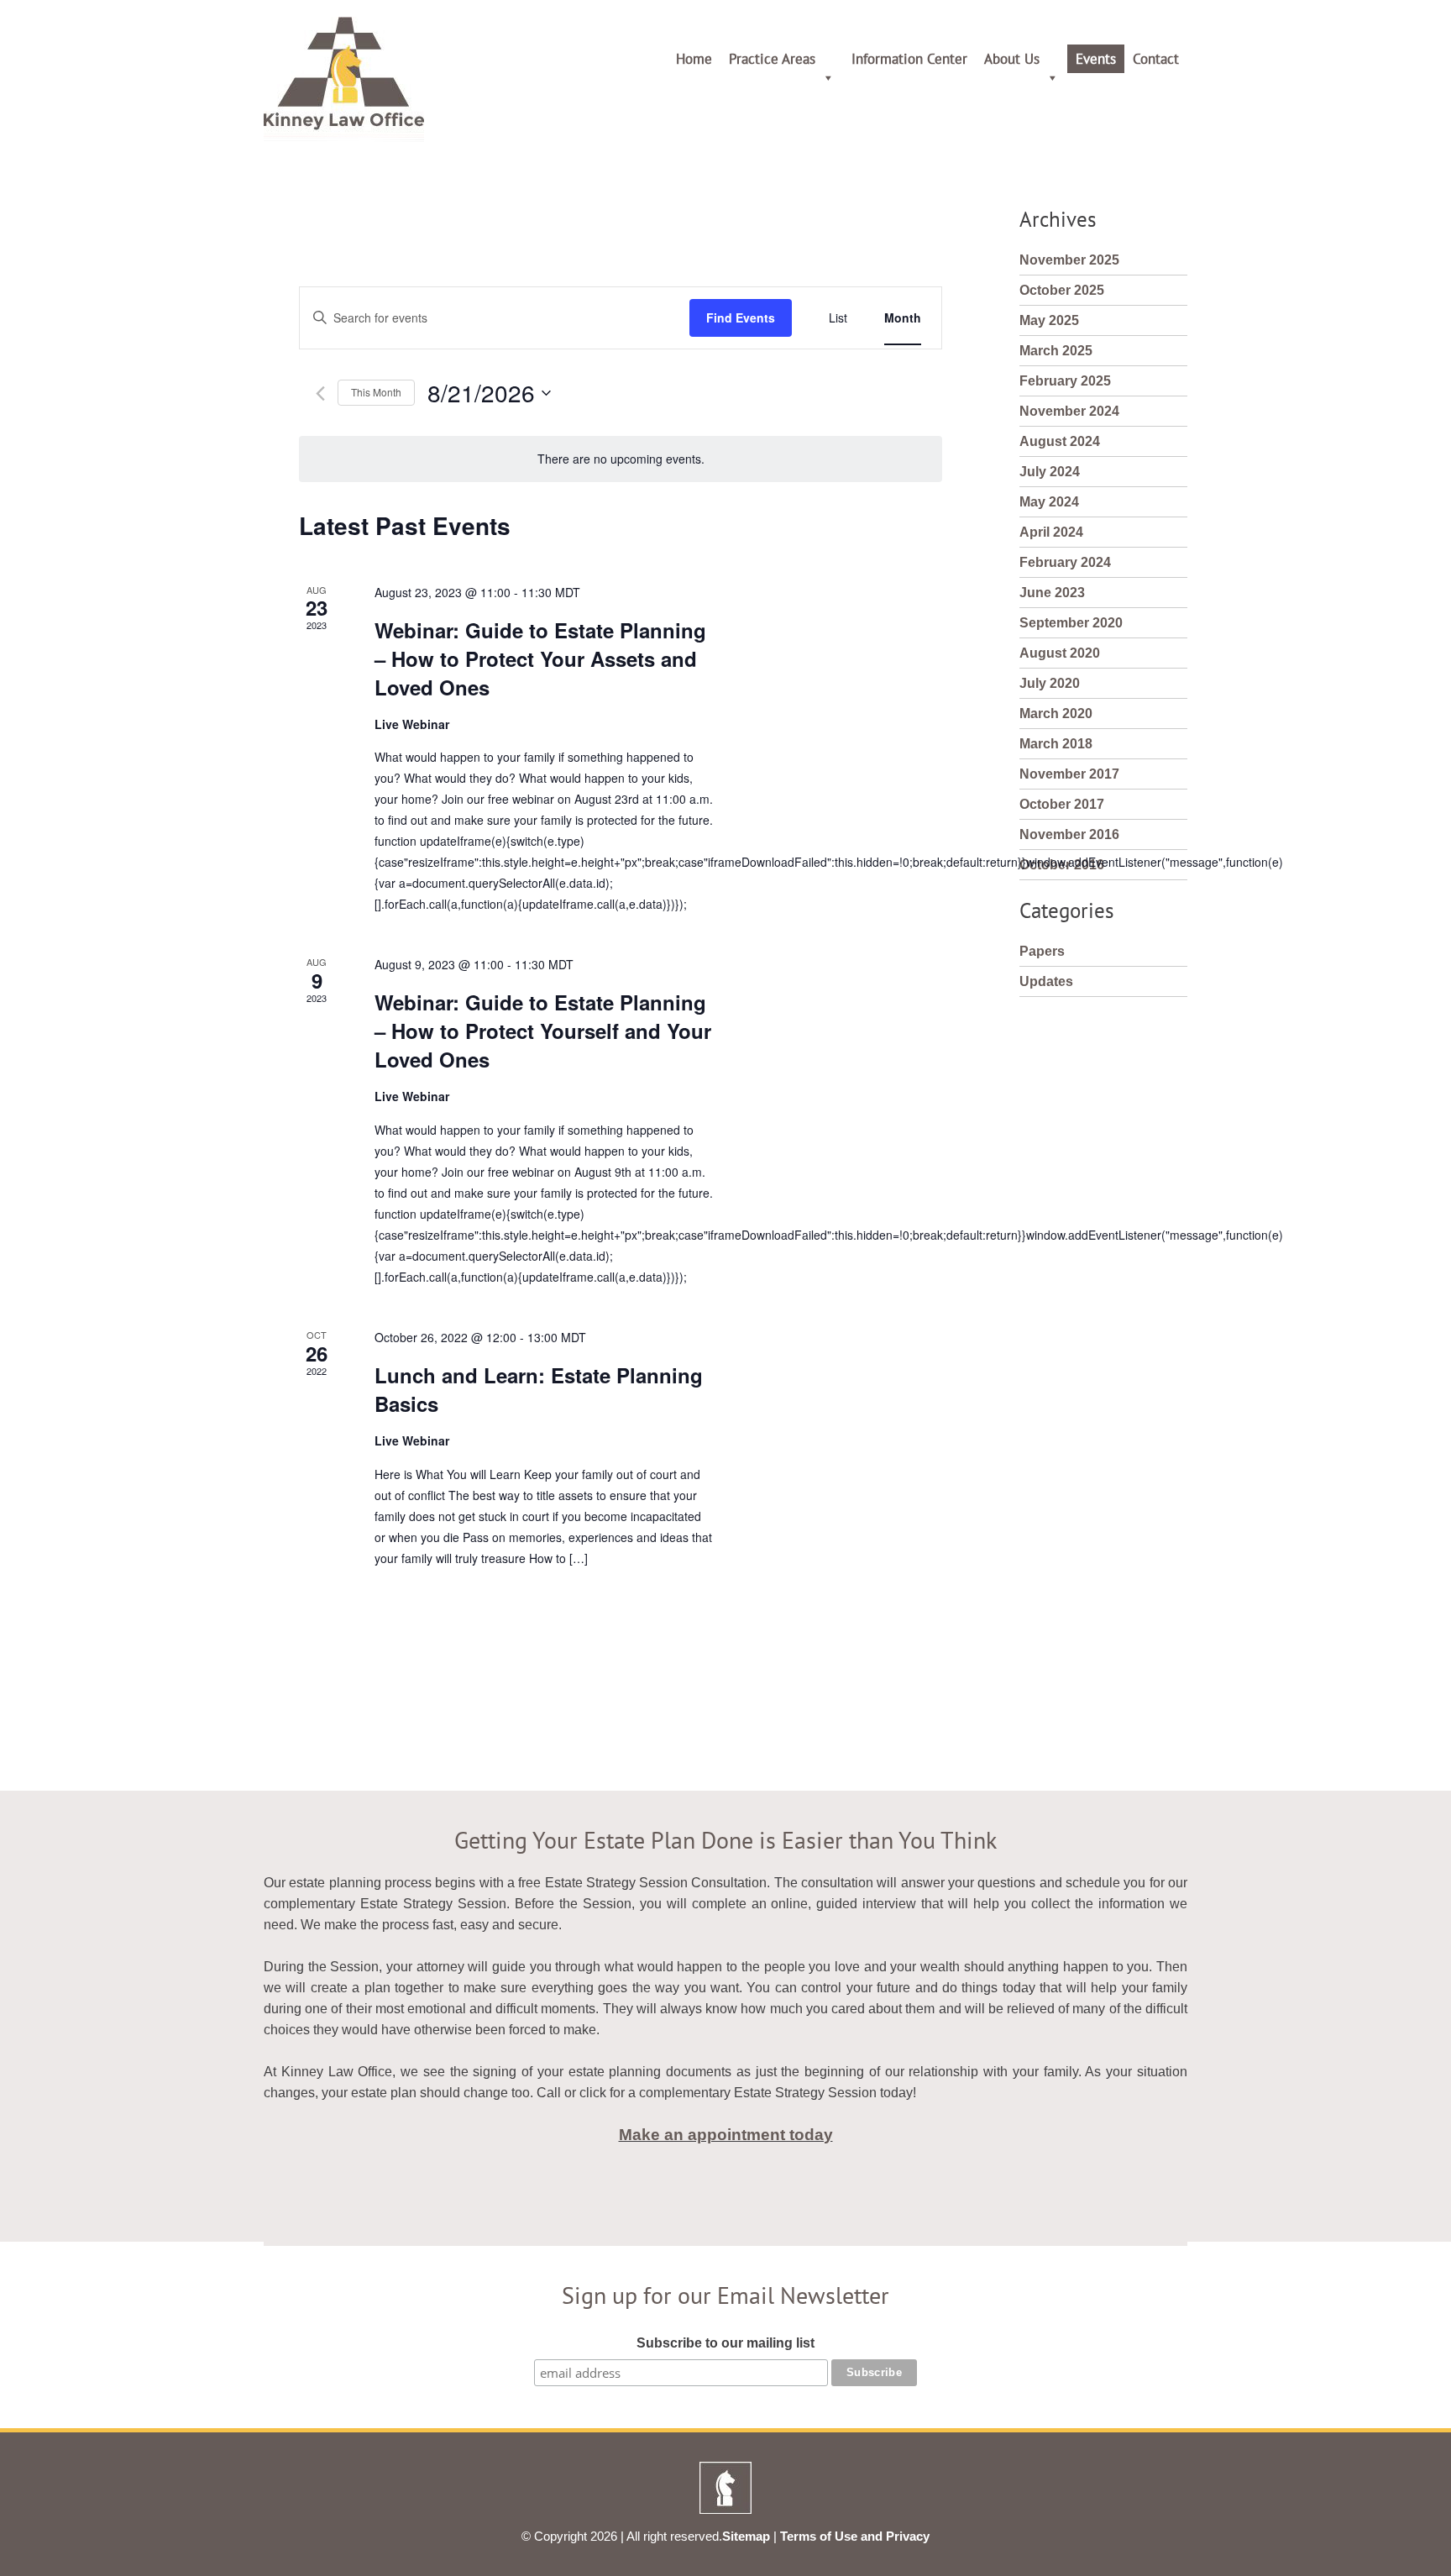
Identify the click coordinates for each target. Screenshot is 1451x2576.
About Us (1012, 59)
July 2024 (1050, 472)
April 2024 (1051, 532)
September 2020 (1071, 623)
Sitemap (746, 2536)
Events (1096, 59)
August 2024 (1060, 441)
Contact (1156, 59)
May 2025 (1049, 320)
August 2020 (1060, 653)
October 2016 (1062, 865)
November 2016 (1069, 834)
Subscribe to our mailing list (725, 2343)
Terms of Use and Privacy (855, 2536)
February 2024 (1065, 562)
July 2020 (1050, 683)
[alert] (621, 459)
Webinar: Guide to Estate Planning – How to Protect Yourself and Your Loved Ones (543, 1031)
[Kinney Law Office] (344, 137)
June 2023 (1052, 593)
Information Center (909, 59)
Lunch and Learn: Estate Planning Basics (539, 1389)
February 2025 (1065, 381)
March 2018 (1056, 744)
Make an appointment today (726, 2135)
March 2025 (1056, 351)
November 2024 (1069, 411)
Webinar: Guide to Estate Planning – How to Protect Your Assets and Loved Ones (540, 658)
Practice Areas (772, 59)
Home (694, 59)
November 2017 (1069, 774)
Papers (1042, 951)
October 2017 (1062, 804)
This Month (376, 392)
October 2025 (1062, 290)
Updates (1046, 981)
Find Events (741, 317)
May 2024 (1049, 502)
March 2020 (1056, 714)
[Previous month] (320, 393)
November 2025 (1069, 260)
